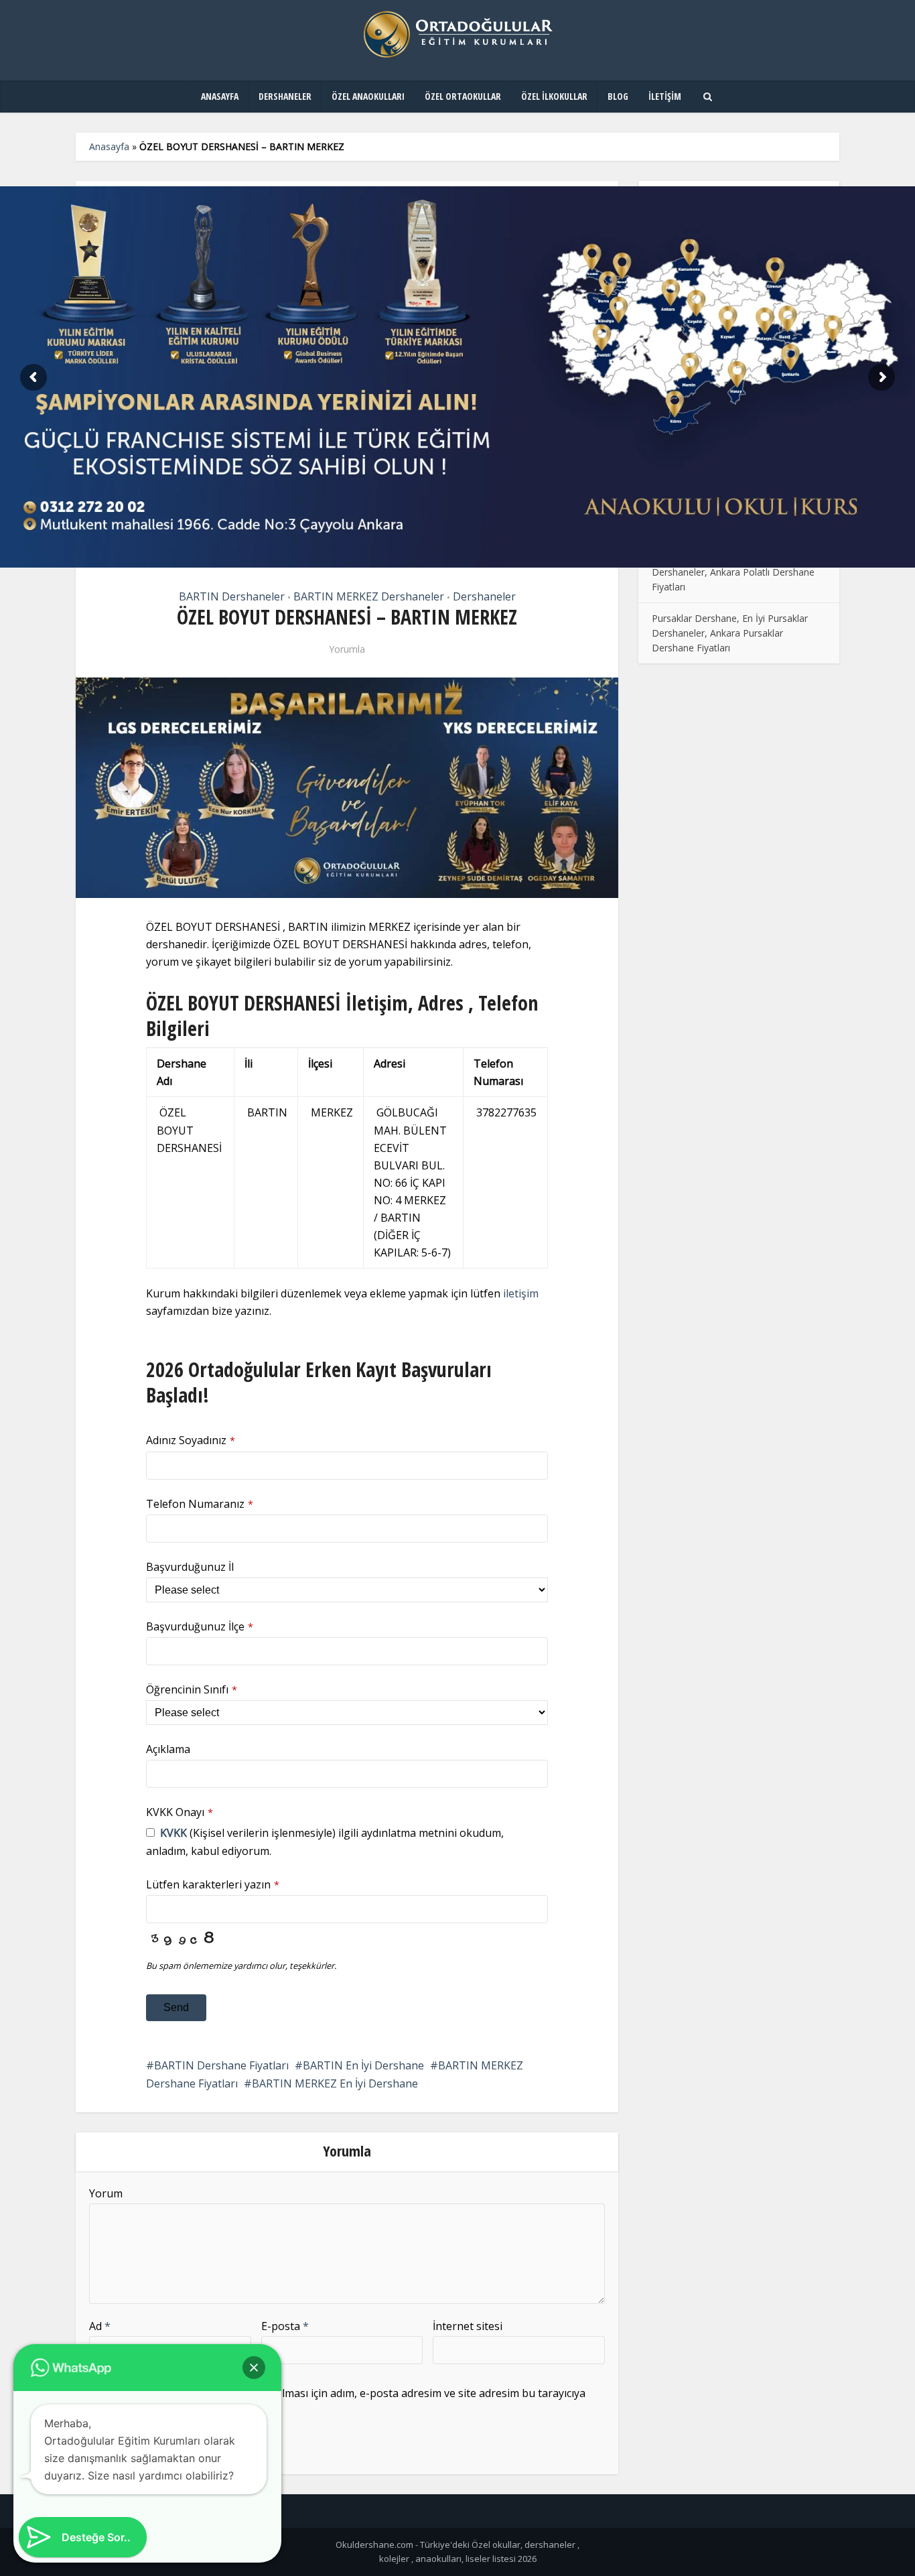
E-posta (285, 2326)
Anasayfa (220, 96)
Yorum (106, 2193)
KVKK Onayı (180, 1812)
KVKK (173, 1833)
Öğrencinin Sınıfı (192, 1689)
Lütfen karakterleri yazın (213, 1884)
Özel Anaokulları (368, 96)
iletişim (521, 1293)
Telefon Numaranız (200, 1504)
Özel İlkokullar (554, 96)
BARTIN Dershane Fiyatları (221, 2065)
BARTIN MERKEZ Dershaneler (369, 596)
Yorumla (347, 649)
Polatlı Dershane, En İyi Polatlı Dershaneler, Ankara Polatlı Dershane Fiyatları (733, 572)
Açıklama (168, 1749)
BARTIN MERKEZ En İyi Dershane (335, 2083)
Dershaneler (285, 96)
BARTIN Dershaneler (232, 596)
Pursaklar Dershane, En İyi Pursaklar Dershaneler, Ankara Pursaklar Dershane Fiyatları (730, 633)
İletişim (665, 96)
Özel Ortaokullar (463, 96)
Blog (618, 96)
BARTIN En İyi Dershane (363, 2065)
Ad (100, 2326)
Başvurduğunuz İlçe (200, 1626)
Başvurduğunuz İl (190, 1567)
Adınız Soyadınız (191, 1440)
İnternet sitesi (468, 2326)
